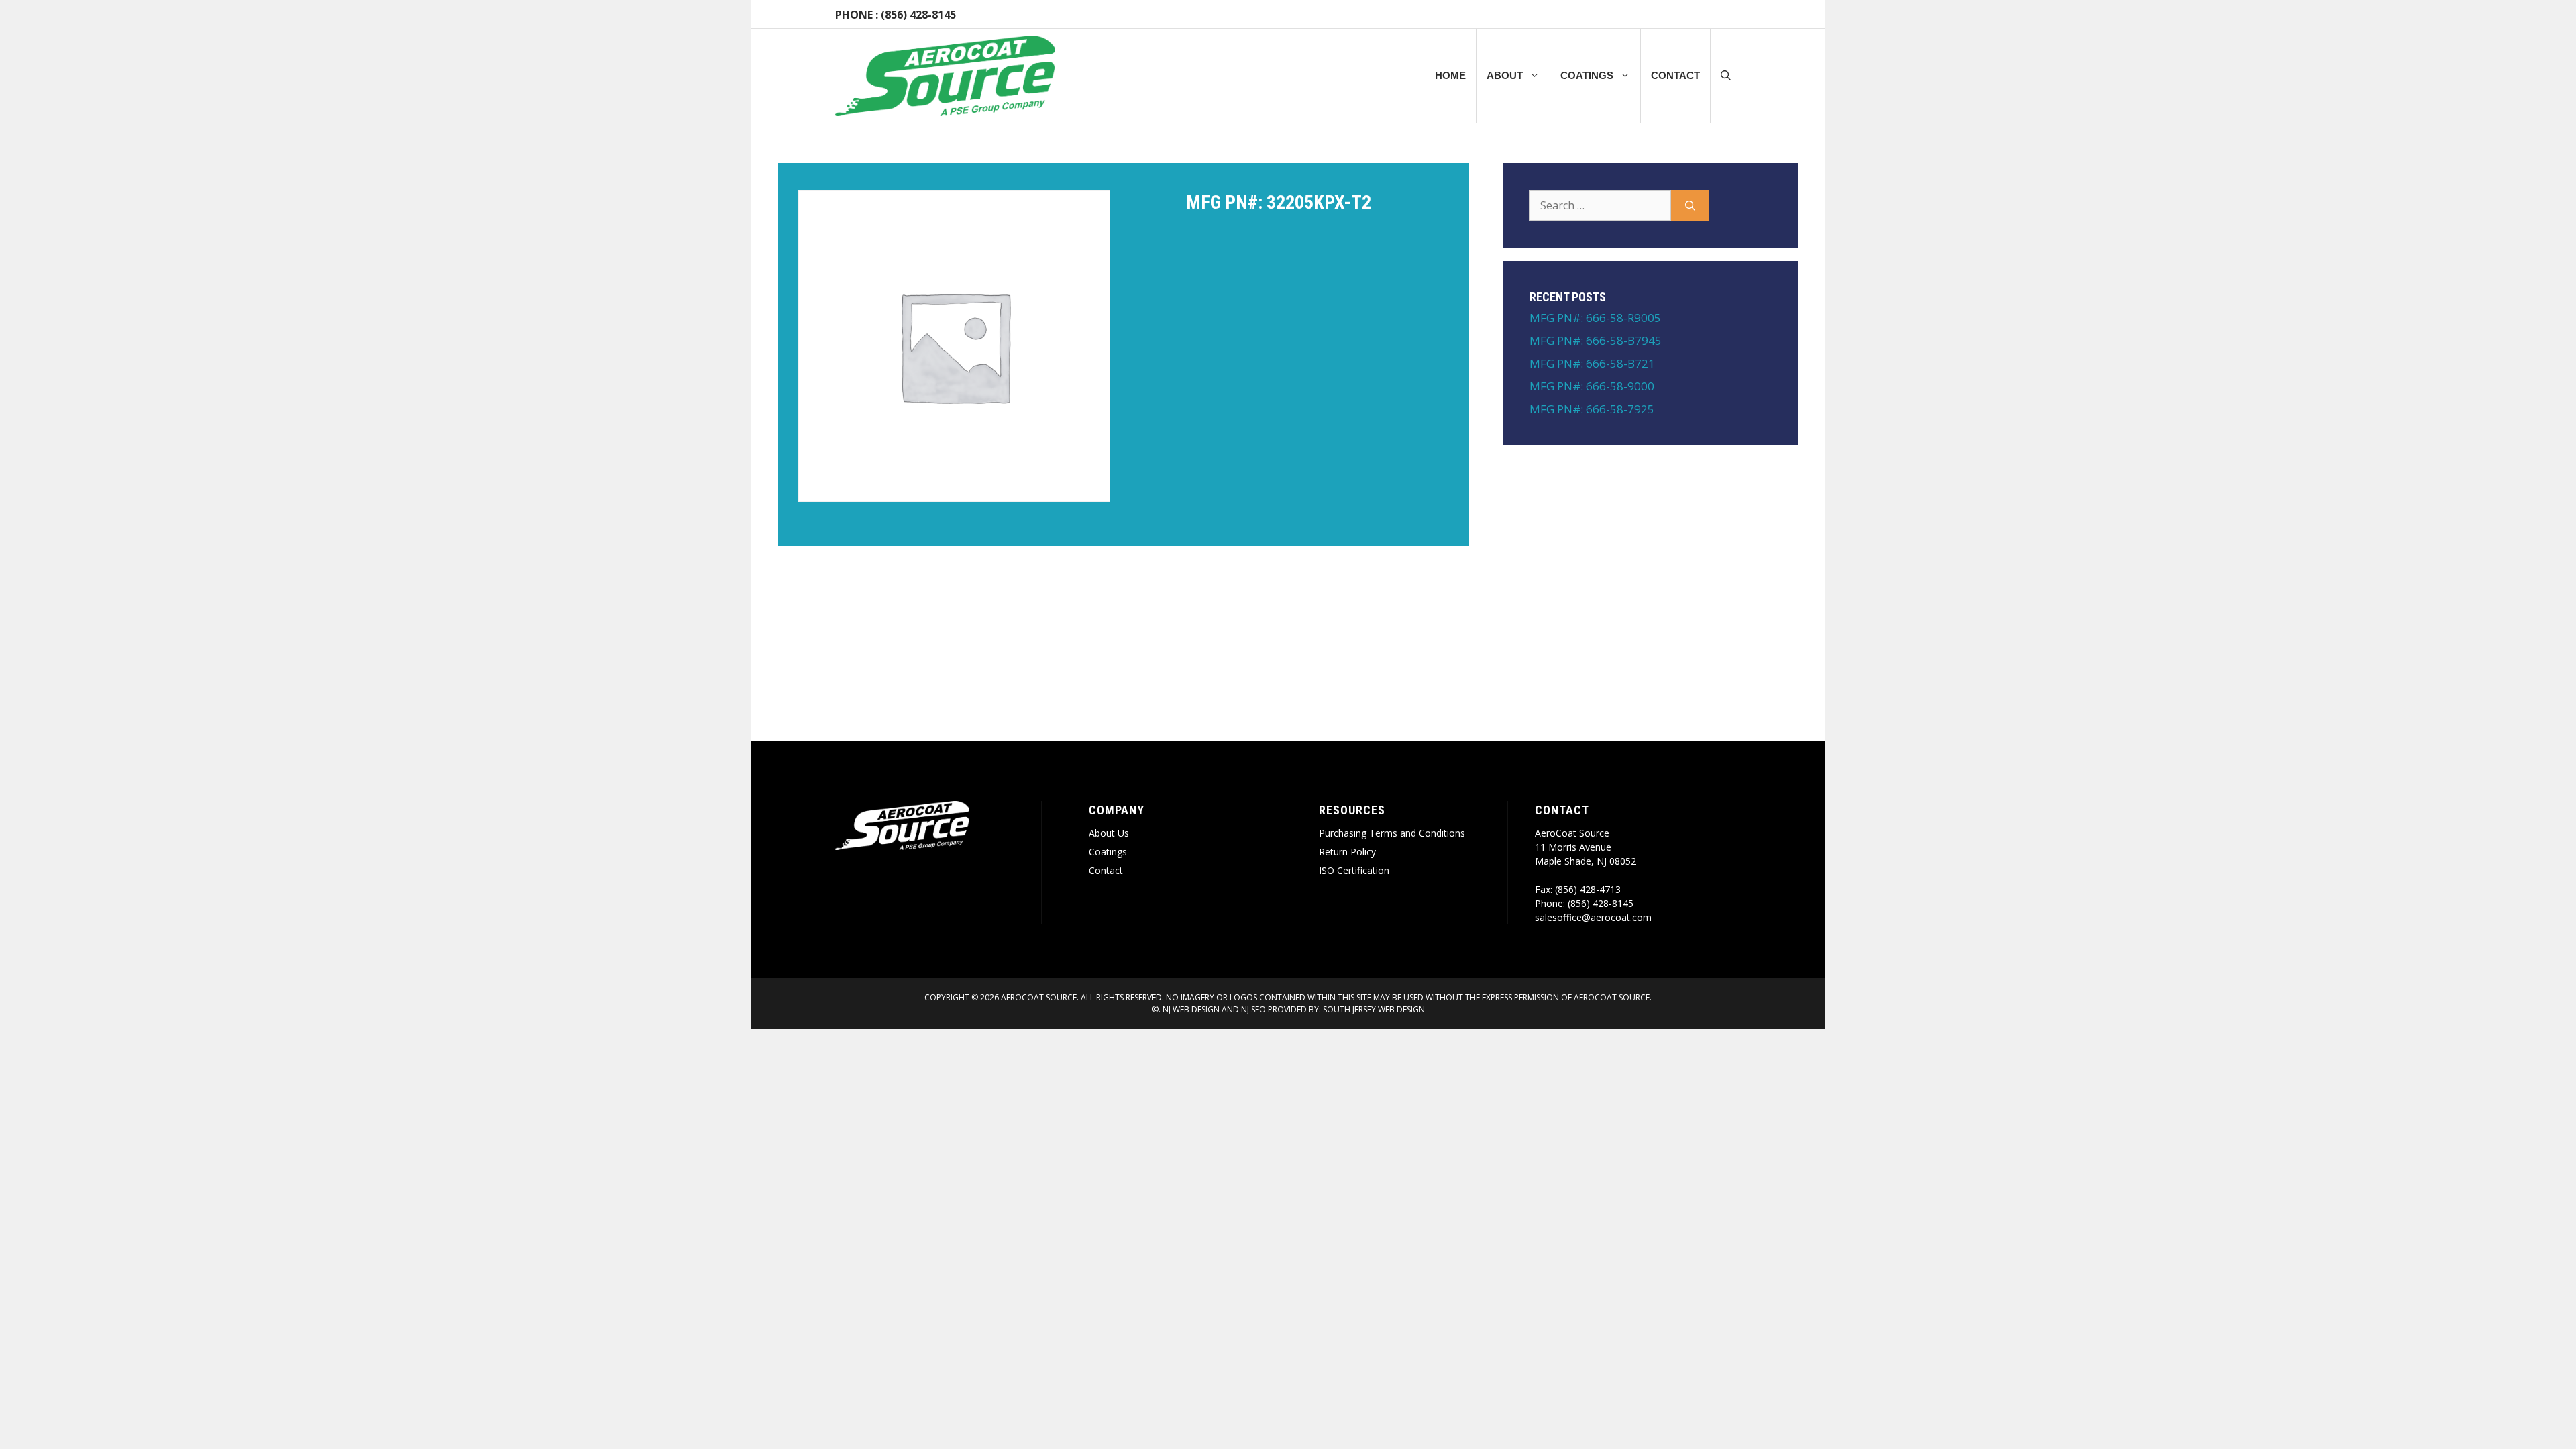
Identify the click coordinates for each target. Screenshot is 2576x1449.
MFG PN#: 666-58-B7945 (1596, 340)
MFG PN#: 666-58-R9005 (1595, 318)
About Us (1109, 833)
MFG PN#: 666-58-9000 (1592, 386)
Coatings (1587, 75)
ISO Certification (1354, 870)
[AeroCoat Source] (945, 76)
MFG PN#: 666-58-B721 (1592, 363)
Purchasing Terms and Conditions (1392, 833)
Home (1450, 75)
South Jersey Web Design (1374, 1009)
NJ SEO (1253, 1009)
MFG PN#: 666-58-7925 (1592, 409)
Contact (1675, 75)
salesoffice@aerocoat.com (1593, 917)
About (1505, 75)
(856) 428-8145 (918, 15)
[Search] (1690, 205)
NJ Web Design (1190, 1009)
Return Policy (1347, 852)
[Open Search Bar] (1726, 76)
